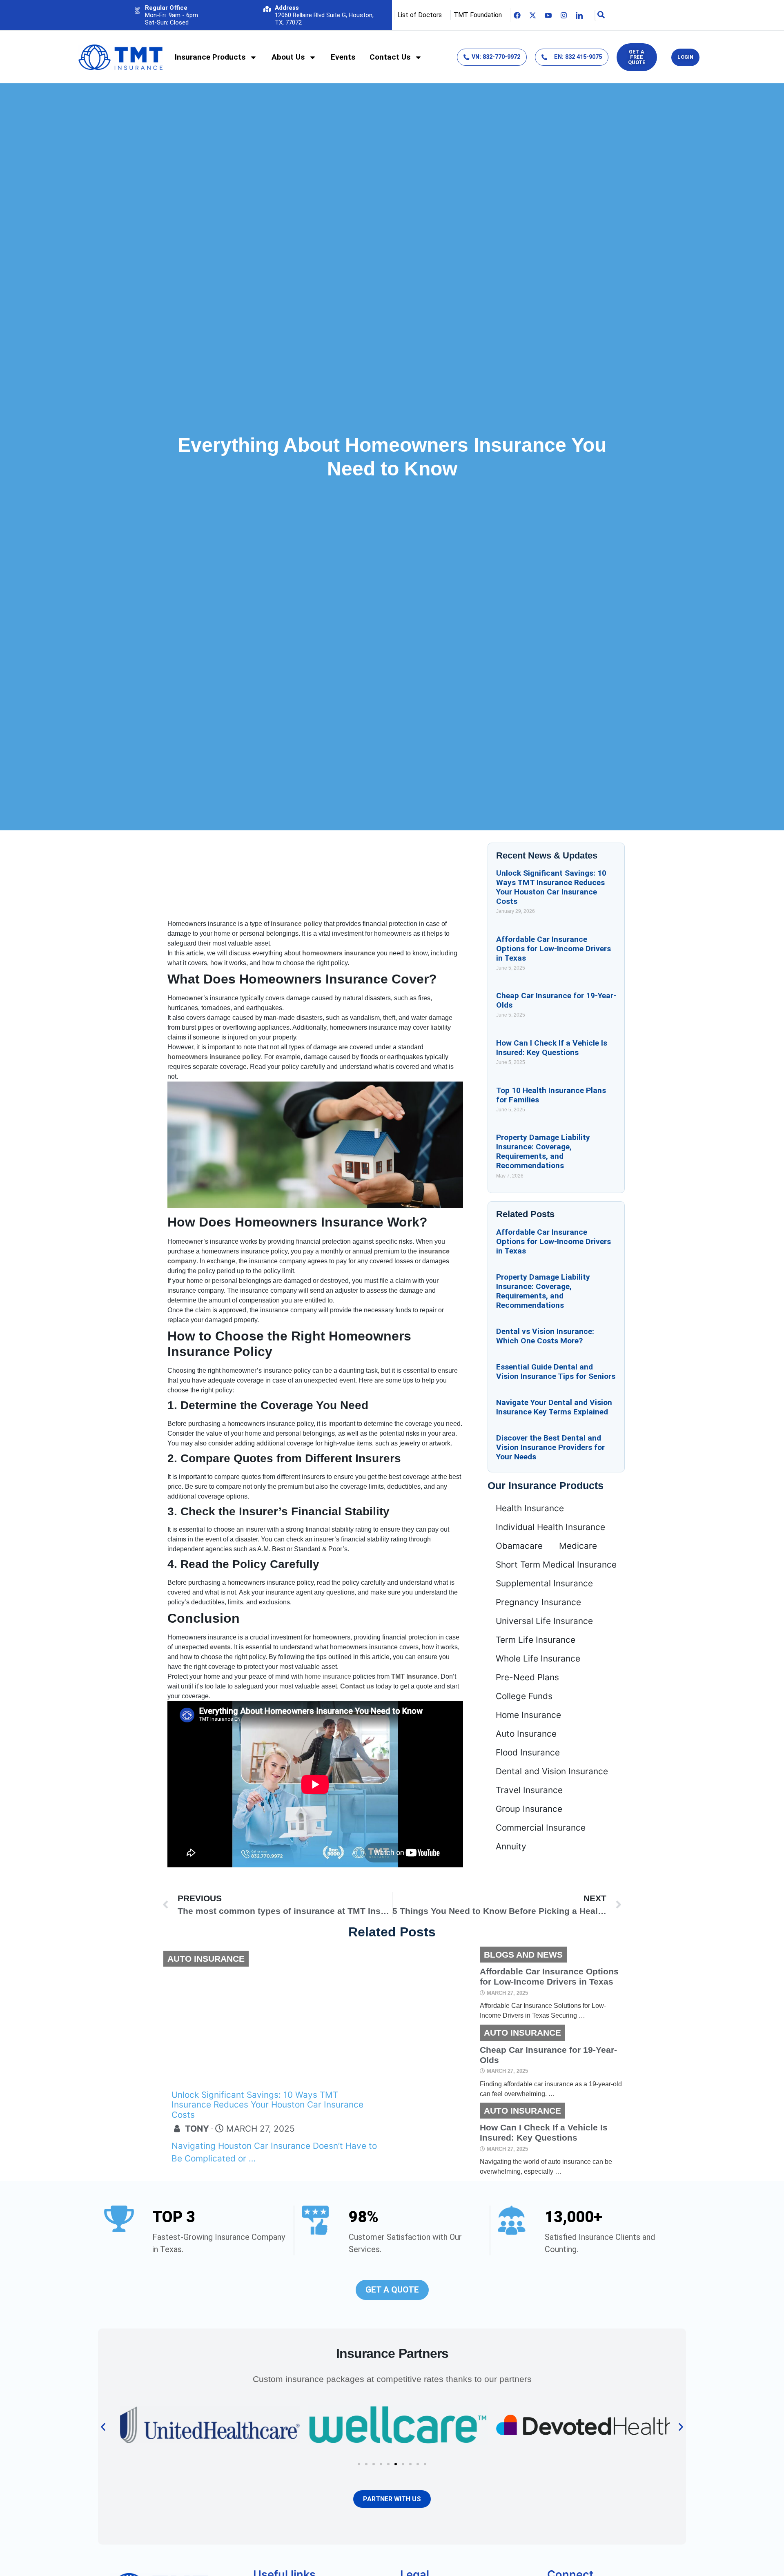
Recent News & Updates (547, 855)
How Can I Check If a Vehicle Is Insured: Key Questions (552, 1048)
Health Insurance (530, 1508)
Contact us (357, 1686)
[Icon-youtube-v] (548, 15)
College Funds (524, 1696)
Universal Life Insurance (544, 1621)
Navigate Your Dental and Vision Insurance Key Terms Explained (554, 1407)
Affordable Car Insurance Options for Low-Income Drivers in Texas (553, 949)
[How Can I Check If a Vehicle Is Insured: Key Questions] (435, 2140)
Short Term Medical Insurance (556, 1565)
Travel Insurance (529, 1790)
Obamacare (519, 1546)
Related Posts (525, 1214)
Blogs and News (523, 1955)
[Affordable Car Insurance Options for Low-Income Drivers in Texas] (435, 1984)
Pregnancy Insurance (538, 1602)
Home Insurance (528, 1715)
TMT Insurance (414, 1676)
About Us (288, 57)
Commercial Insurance (541, 1828)
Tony (197, 2129)
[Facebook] (517, 15)
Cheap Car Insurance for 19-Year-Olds (548, 2054)
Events (343, 57)
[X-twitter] (533, 15)
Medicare (578, 1546)
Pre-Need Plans (527, 1677)
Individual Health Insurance (550, 1527)
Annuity (511, 1846)
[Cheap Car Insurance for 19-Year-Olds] (435, 2062)
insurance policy (296, 924)
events (220, 1647)
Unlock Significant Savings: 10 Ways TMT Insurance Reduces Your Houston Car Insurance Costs (551, 887)
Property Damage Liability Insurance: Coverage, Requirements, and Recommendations (543, 1151)
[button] (103, 2427)
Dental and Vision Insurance (552, 1771)
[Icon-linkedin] (579, 15)
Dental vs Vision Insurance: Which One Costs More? (545, 1336)
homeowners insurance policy (214, 1057)
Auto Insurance (526, 1734)
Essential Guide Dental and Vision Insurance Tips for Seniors (556, 1372)
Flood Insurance (528, 1752)
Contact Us (390, 57)
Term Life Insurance (536, 1640)
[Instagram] (564, 15)
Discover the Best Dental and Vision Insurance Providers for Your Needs (550, 1447)
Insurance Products (210, 57)
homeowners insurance (339, 953)
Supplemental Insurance (544, 1583)
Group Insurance (529, 1809)
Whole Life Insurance (538, 1658)
